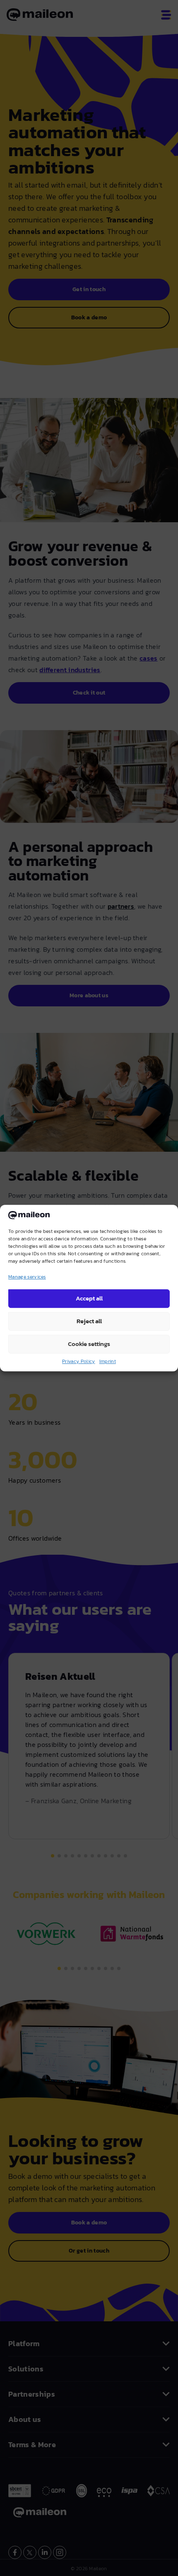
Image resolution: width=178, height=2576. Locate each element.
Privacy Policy (78, 1361)
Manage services (27, 1277)
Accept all (89, 1298)
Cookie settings (89, 1344)
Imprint (108, 1361)
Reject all (89, 1321)
